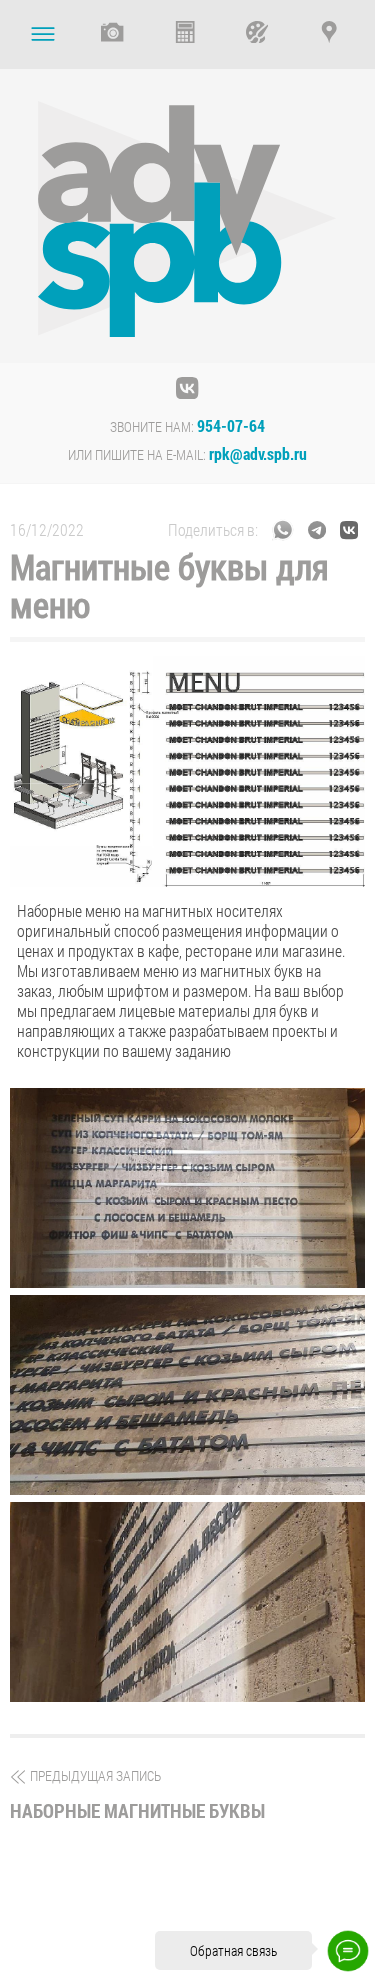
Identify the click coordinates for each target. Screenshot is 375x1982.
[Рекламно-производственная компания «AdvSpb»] (188, 221)
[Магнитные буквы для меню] (187, 1188)
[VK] (188, 386)
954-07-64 (230, 426)
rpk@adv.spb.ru (258, 454)
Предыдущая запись (137, 1795)
